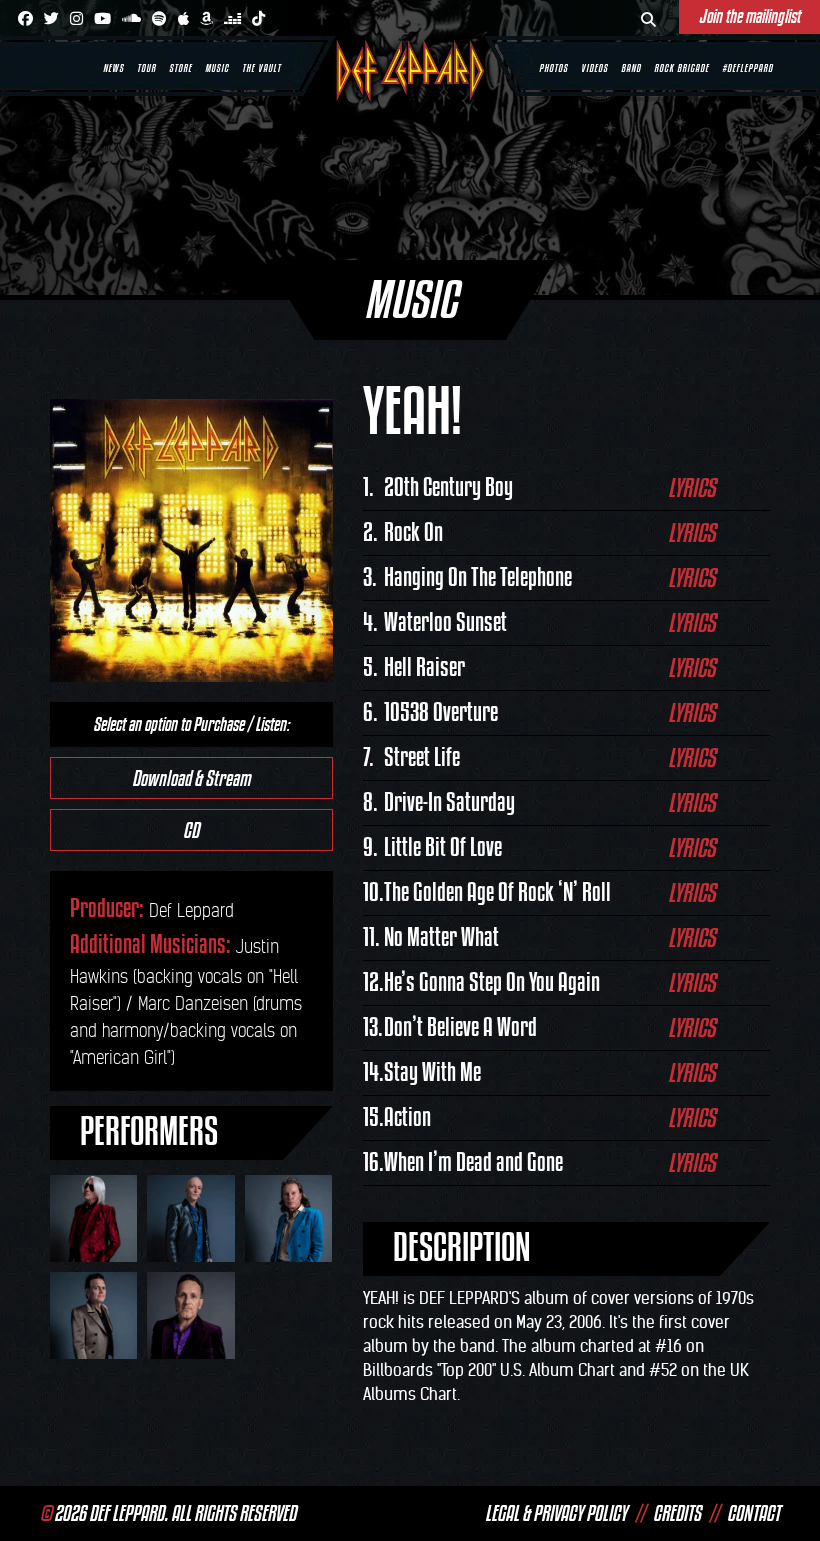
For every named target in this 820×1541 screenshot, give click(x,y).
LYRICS (692, 487)
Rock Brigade (681, 68)
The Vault (261, 68)
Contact (753, 1513)
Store (180, 68)
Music (217, 68)
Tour (146, 68)
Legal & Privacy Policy (556, 1513)
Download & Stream (191, 778)
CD (191, 830)
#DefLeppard (747, 68)
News (113, 68)
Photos (553, 68)
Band (631, 68)
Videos (594, 68)
